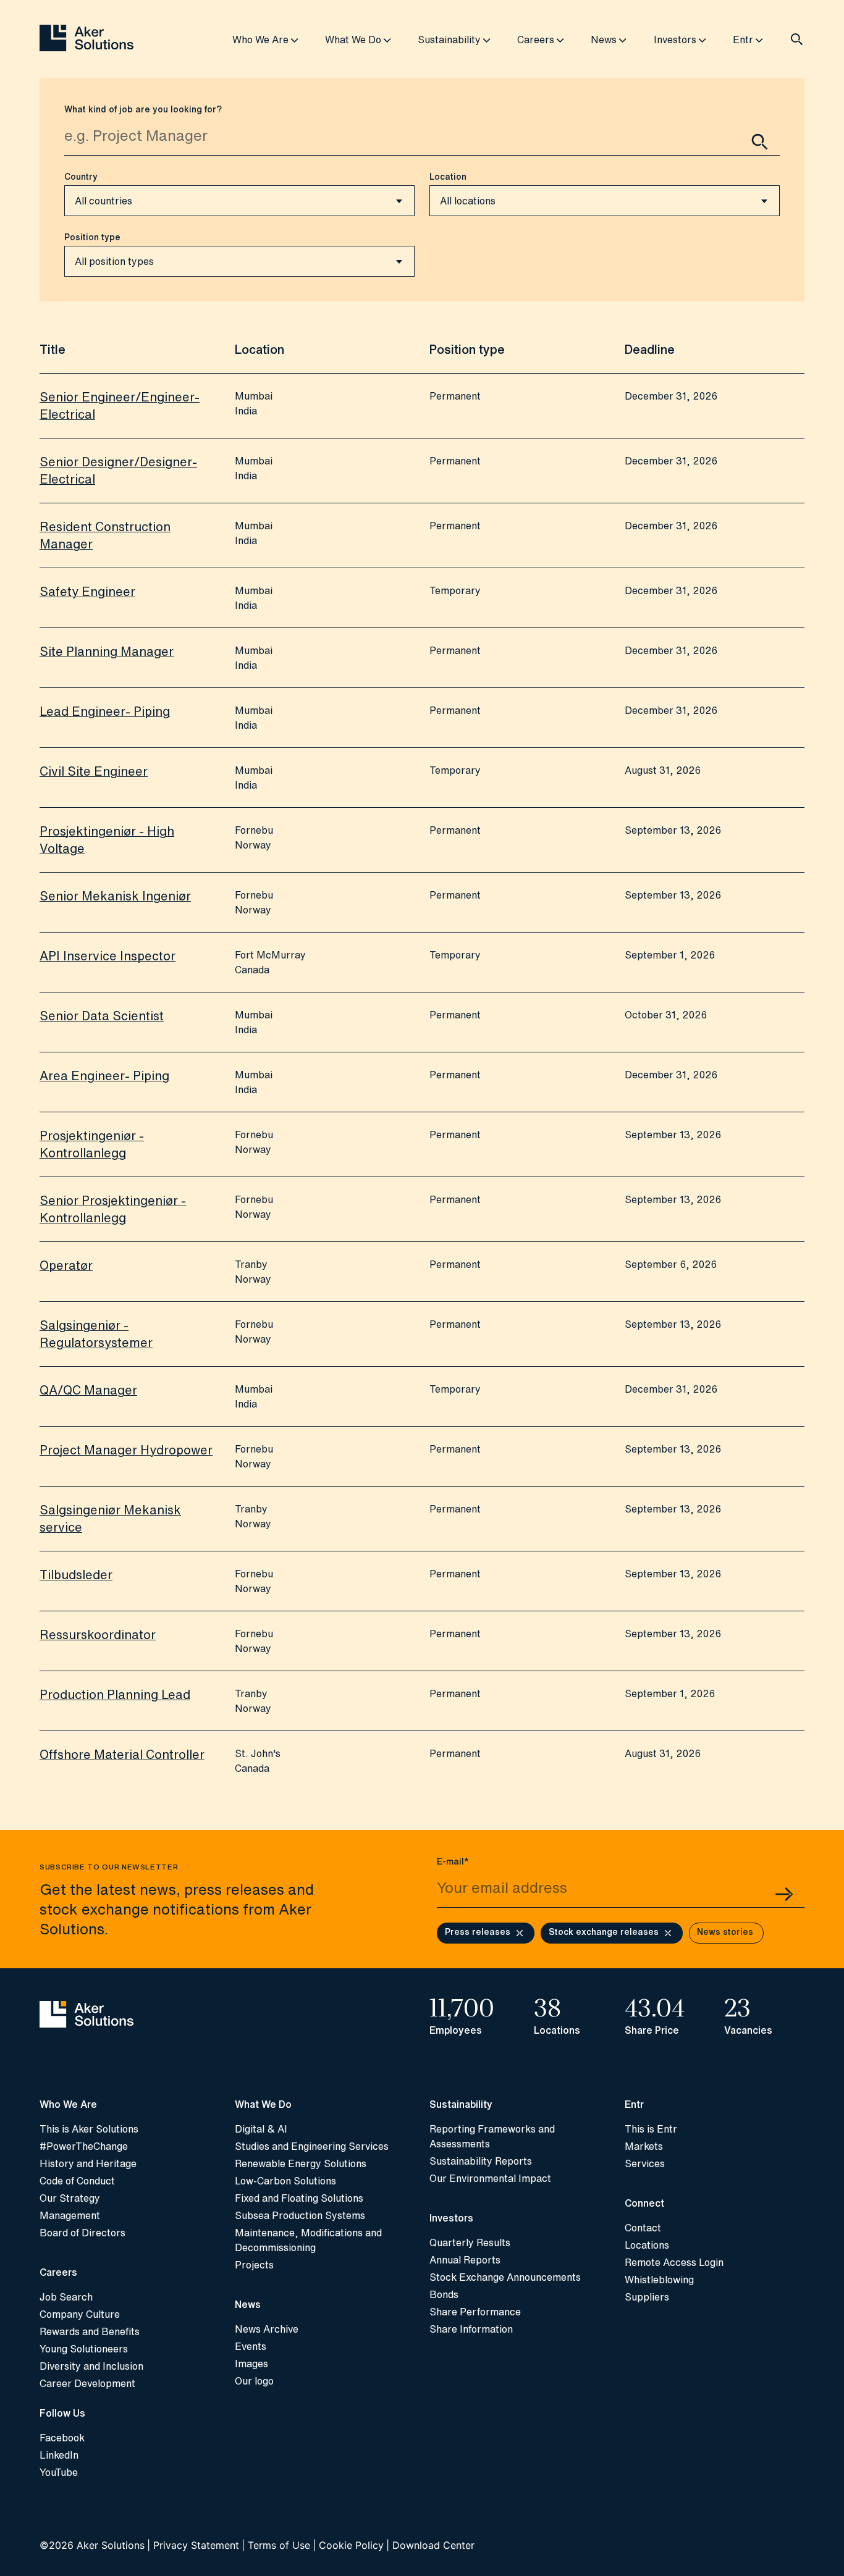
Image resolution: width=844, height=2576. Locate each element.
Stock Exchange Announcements (505, 2277)
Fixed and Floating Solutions (299, 2198)
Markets (644, 2146)
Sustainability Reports (481, 2161)
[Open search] (797, 40)
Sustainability (449, 40)
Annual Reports (465, 2260)
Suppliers (647, 2297)
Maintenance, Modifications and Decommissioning (308, 2240)
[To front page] (87, 39)
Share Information (471, 2329)
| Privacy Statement (193, 2545)
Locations (647, 2245)
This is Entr (651, 2129)
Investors (675, 40)
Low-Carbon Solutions (285, 2181)
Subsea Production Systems (300, 2215)
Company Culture (80, 2314)
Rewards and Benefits (90, 2331)
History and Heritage (88, 2163)
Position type (92, 237)
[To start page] (130, 2016)
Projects (254, 2265)
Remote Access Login (674, 2262)
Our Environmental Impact (490, 2178)
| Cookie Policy (348, 2545)
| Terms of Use (276, 2545)
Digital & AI (261, 2129)
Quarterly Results (470, 2242)
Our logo (254, 2381)
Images (251, 2364)
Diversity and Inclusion (91, 2366)
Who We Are (260, 40)
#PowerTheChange (84, 2146)
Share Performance (475, 2312)
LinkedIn (59, 2455)
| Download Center (430, 2545)
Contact (643, 2228)
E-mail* (453, 1861)
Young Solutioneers (84, 2349)
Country (81, 177)
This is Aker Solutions (89, 2129)
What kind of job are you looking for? (143, 109)
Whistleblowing (659, 2280)
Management (70, 2215)
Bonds (444, 2294)
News (604, 40)
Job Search (66, 2297)
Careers (536, 40)
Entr (743, 40)
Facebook (62, 2438)
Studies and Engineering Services (312, 2146)
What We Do (353, 40)
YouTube (59, 2472)
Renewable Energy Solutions (301, 2163)
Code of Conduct (77, 2181)
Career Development (87, 2383)
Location (448, 177)
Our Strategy (70, 2198)
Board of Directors (82, 2233)
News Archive (267, 2329)
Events (251, 2346)
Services (645, 2163)
